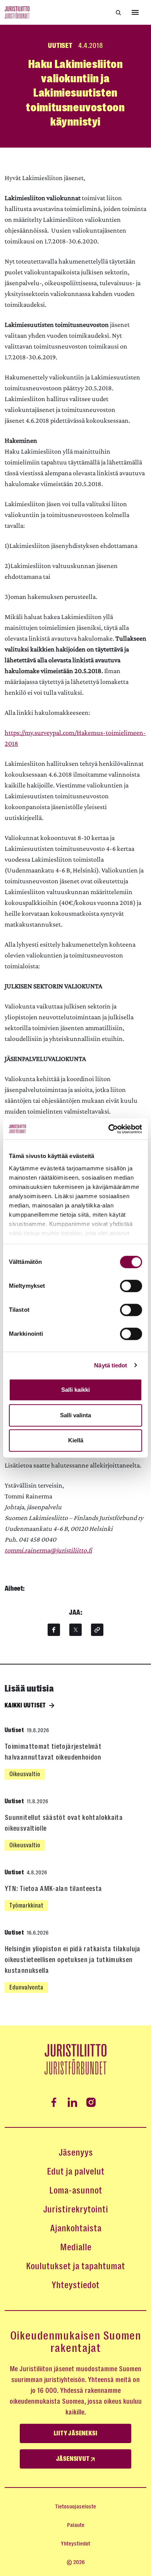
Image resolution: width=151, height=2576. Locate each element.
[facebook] (54, 1630)
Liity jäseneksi (76, 2433)
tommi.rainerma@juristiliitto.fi (48, 1550)
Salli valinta (75, 1415)
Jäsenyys (76, 2153)
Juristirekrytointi (75, 2209)
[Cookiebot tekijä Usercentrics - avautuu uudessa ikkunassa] (109, 1129)
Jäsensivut (74, 2459)
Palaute (76, 2525)
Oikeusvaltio (25, 1774)
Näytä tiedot (111, 1365)
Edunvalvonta (26, 1987)
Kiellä (76, 1440)
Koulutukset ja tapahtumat (75, 2266)
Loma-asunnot (76, 2190)
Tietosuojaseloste (75, 2506)
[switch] (131, 1286)
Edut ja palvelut (76, 2171)
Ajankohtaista (76, 2228)
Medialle (76, 2247)
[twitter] (75, 1630)
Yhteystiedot (75, 2285)
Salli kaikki (75, 1390)
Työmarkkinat (26, 1905)
